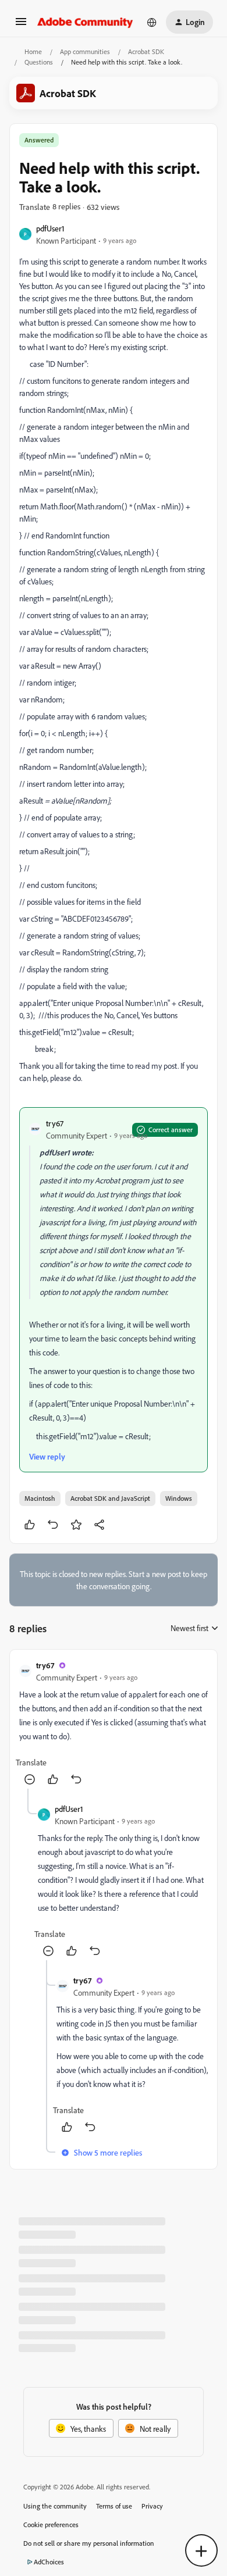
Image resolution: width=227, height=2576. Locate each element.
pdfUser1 (50, 228)
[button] (21, 25)
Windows (179, 1498)
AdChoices (49, 2562)
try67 (55, 1123)
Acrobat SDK (146, 51)
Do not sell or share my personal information (89, 2543)
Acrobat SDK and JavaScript (110, 1498)
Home (33, 51)
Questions (39, 62)
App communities (85, 51)
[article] (114, 1724)
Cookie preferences (51, 2525)
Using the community (55, 2506)
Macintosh (40, 1498)
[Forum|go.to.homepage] (85, 22)
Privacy (152, 2506)
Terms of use (114, 2506)
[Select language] (152, 22)
